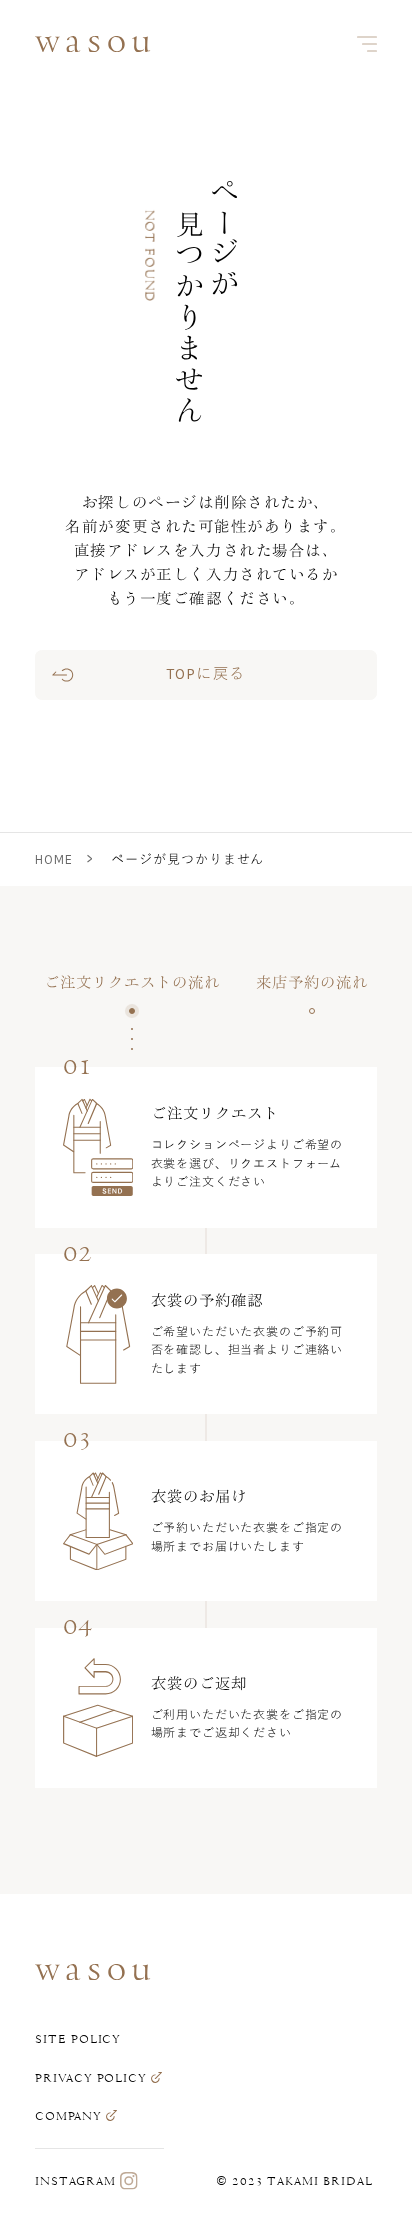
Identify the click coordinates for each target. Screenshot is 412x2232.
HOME (54, 859)
